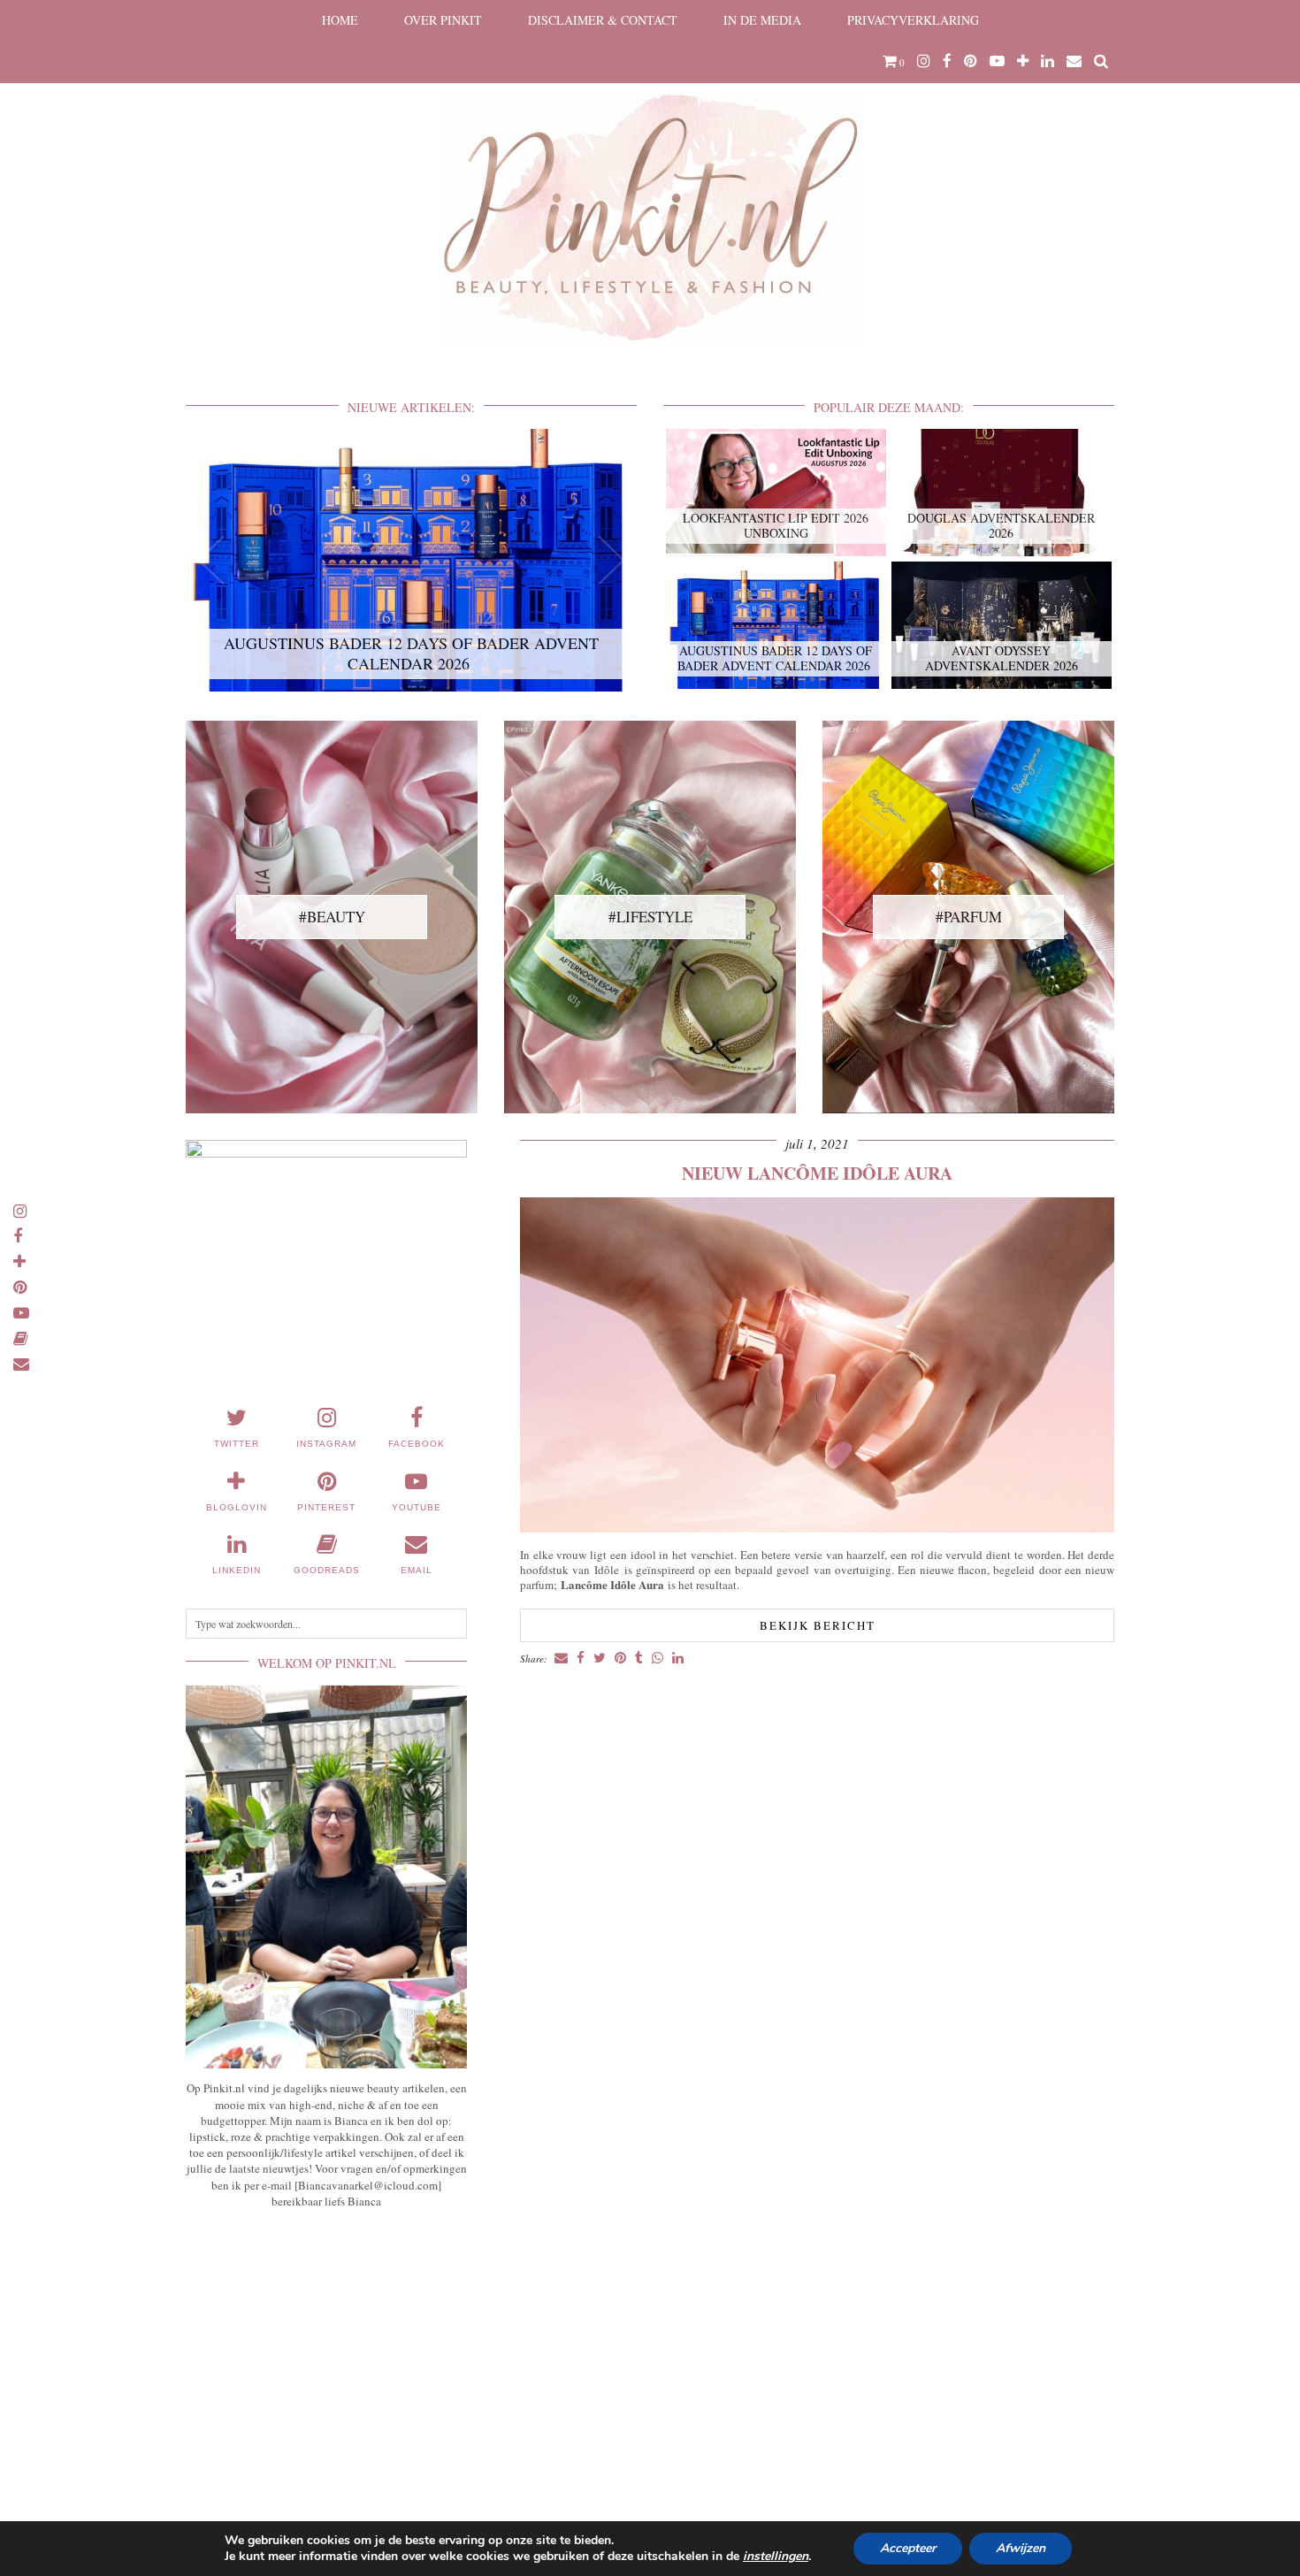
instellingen (776, 2557)
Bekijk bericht (818, 1625)
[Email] (1074, 61)
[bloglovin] (1023, 61)
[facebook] (947, 61)
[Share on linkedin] (678, 1659)
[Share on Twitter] (600, 1659)
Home (340, 20)
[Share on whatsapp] (658, 1659)
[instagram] (924, 61)
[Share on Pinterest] (620, 1659)
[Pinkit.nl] (650, 183)
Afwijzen (1021, 2548)
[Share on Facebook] (581, 1659)
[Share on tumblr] (639, 1659)
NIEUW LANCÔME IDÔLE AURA (817, 1173)
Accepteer (908, 2548)
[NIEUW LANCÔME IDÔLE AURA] (817, 1528)
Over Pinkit (443, 20)
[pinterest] (971, 61)
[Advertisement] (326, 2353)
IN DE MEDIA (762, 20)
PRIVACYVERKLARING (913, 20)
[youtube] (997, 61)
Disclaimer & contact (603, 20)
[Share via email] (561, 1659)
